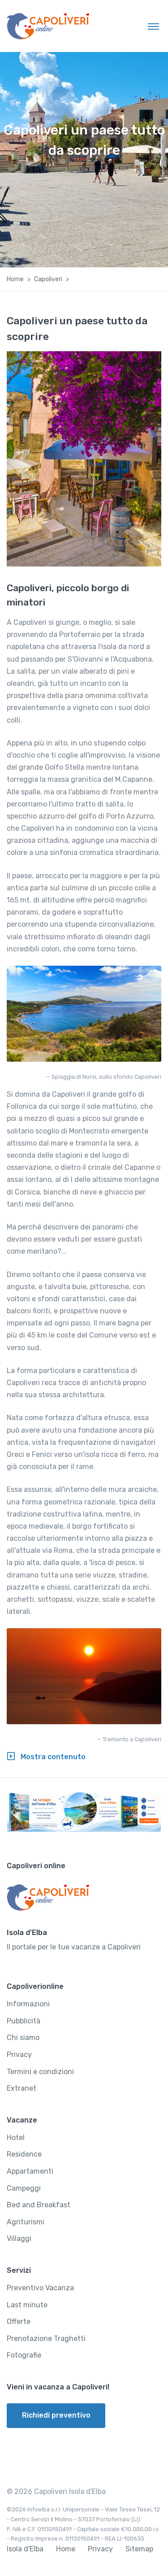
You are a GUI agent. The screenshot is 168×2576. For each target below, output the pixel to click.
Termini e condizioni (40, 2072)
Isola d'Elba (25, 2549)
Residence (24, 2154)
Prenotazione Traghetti (46, 2338)
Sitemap (139, 2549)
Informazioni (28, 2004)
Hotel (16, 2138)
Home (15, 279)
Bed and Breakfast (39, 2205)
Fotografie (24, 2355)
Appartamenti (30, 2171)
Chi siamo (23, 2038)
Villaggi (19, 2238)
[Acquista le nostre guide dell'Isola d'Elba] (84, 1812)
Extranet (22, 2088)
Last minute (27, 2305)
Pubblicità (24, 2021)
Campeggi (24, 2188)
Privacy (19, 2055)
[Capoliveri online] (48, 26)
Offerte (19, 2321)
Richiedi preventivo (56, 2415)
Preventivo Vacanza (40, 2288)
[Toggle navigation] (153, 26)
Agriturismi (26, 2222)
